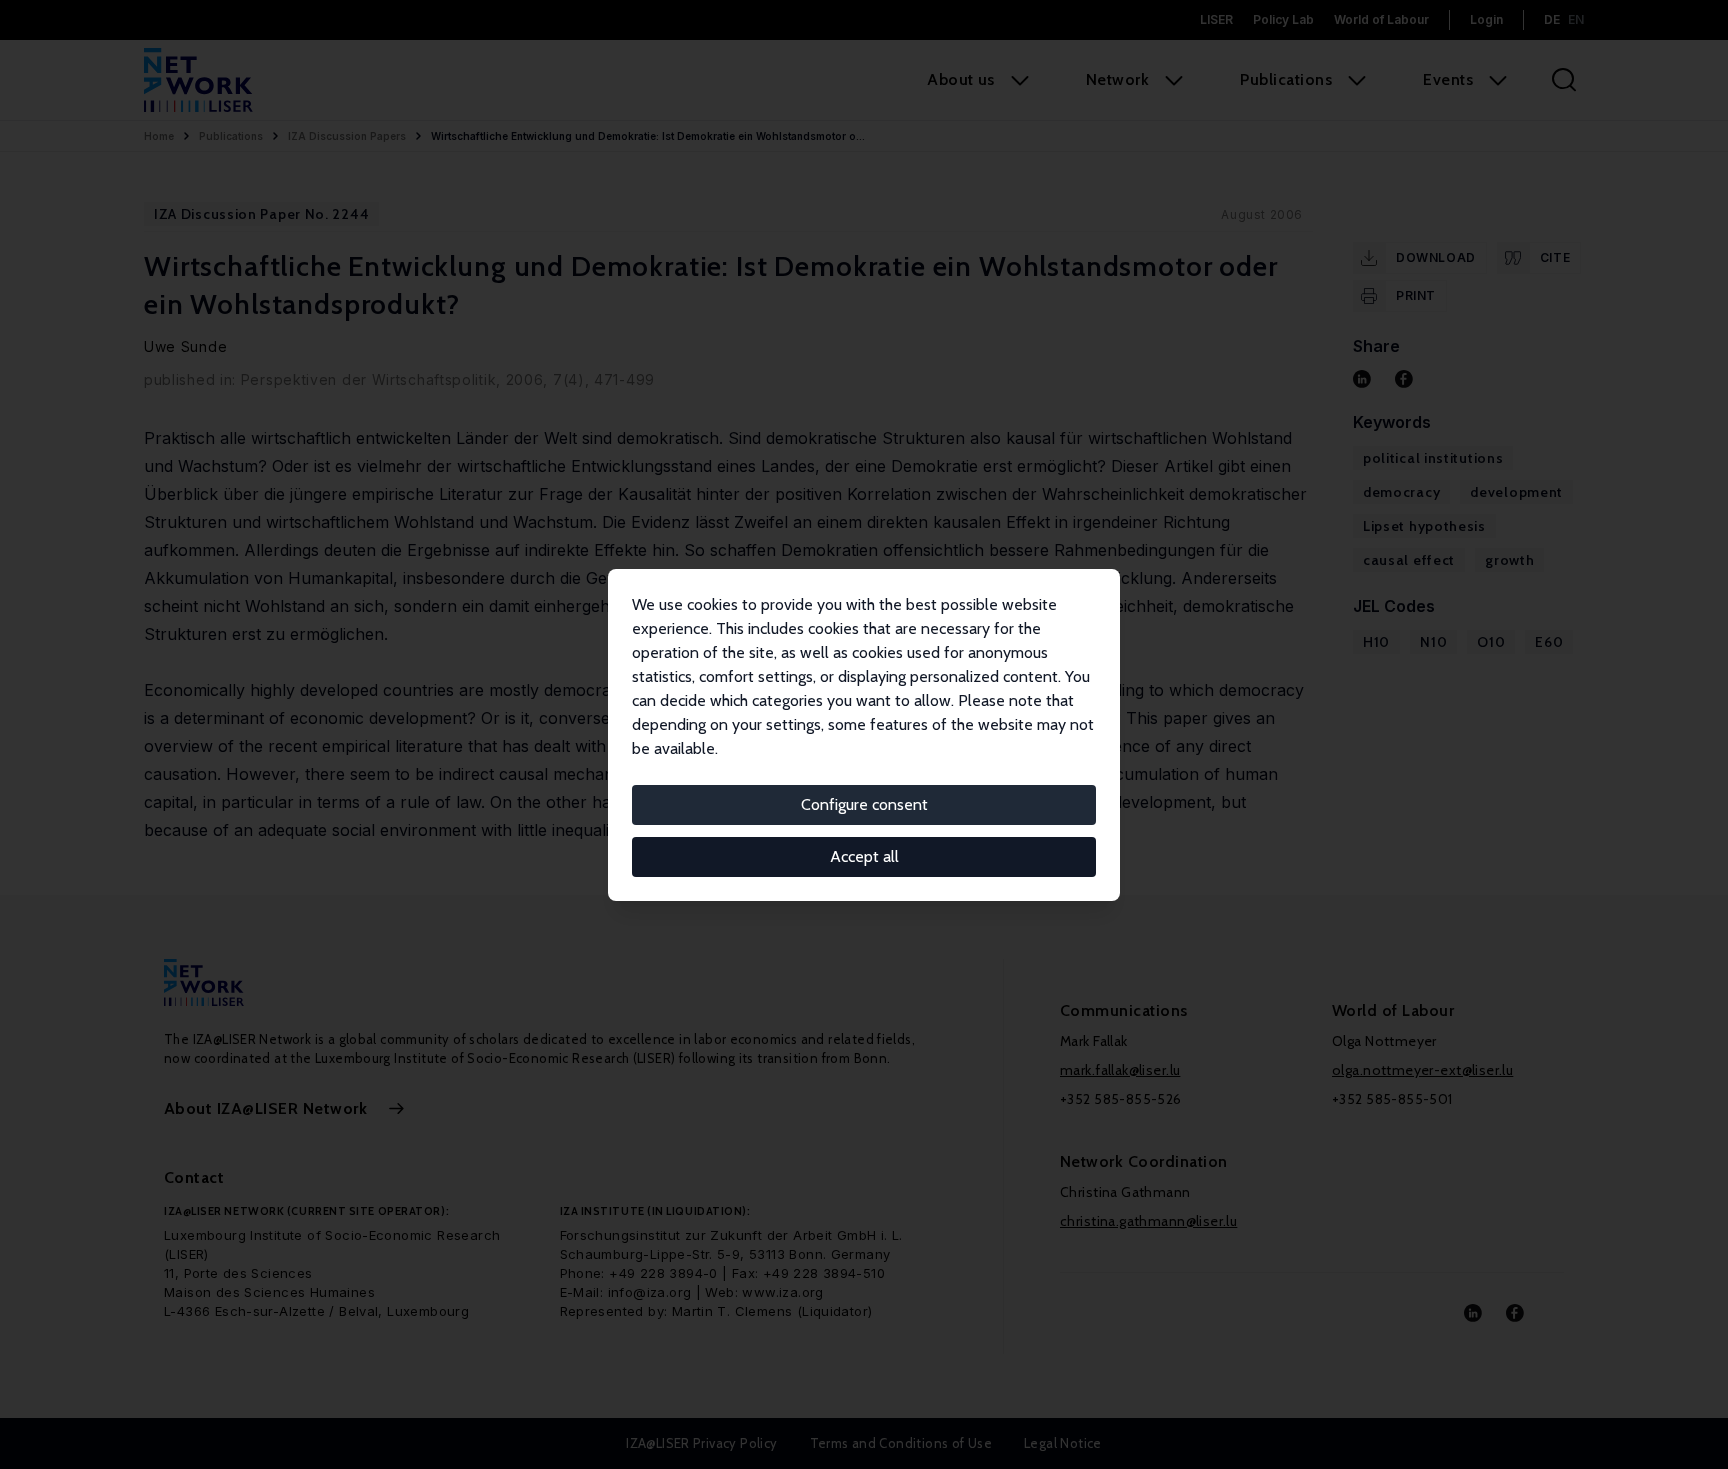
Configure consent (864, 804)
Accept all (864, 856)
